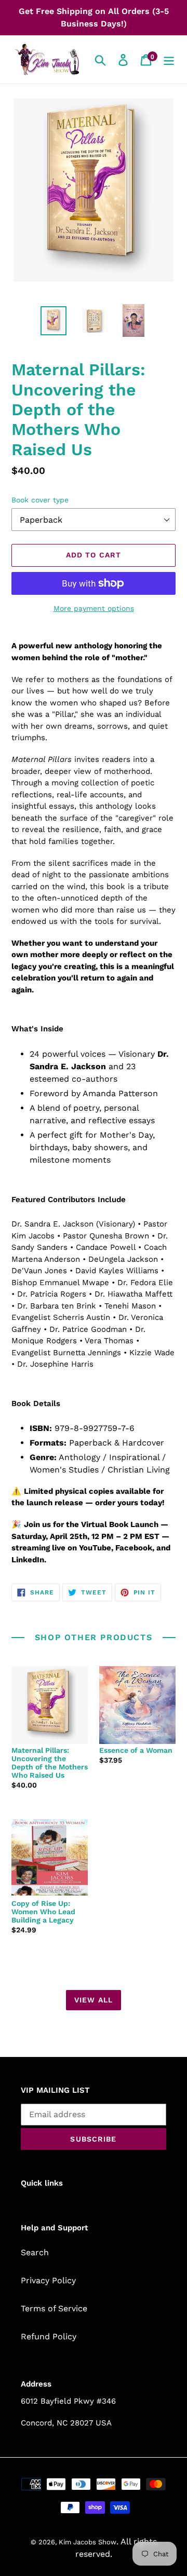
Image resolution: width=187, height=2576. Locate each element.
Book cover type (40, 500)
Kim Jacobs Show (88, 2542)
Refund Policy (49, 2336)
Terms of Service (54, 2308)
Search (35, 2252)
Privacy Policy (48, 2280)
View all (94, 2000)
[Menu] (169, 59)
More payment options (94, 608)
